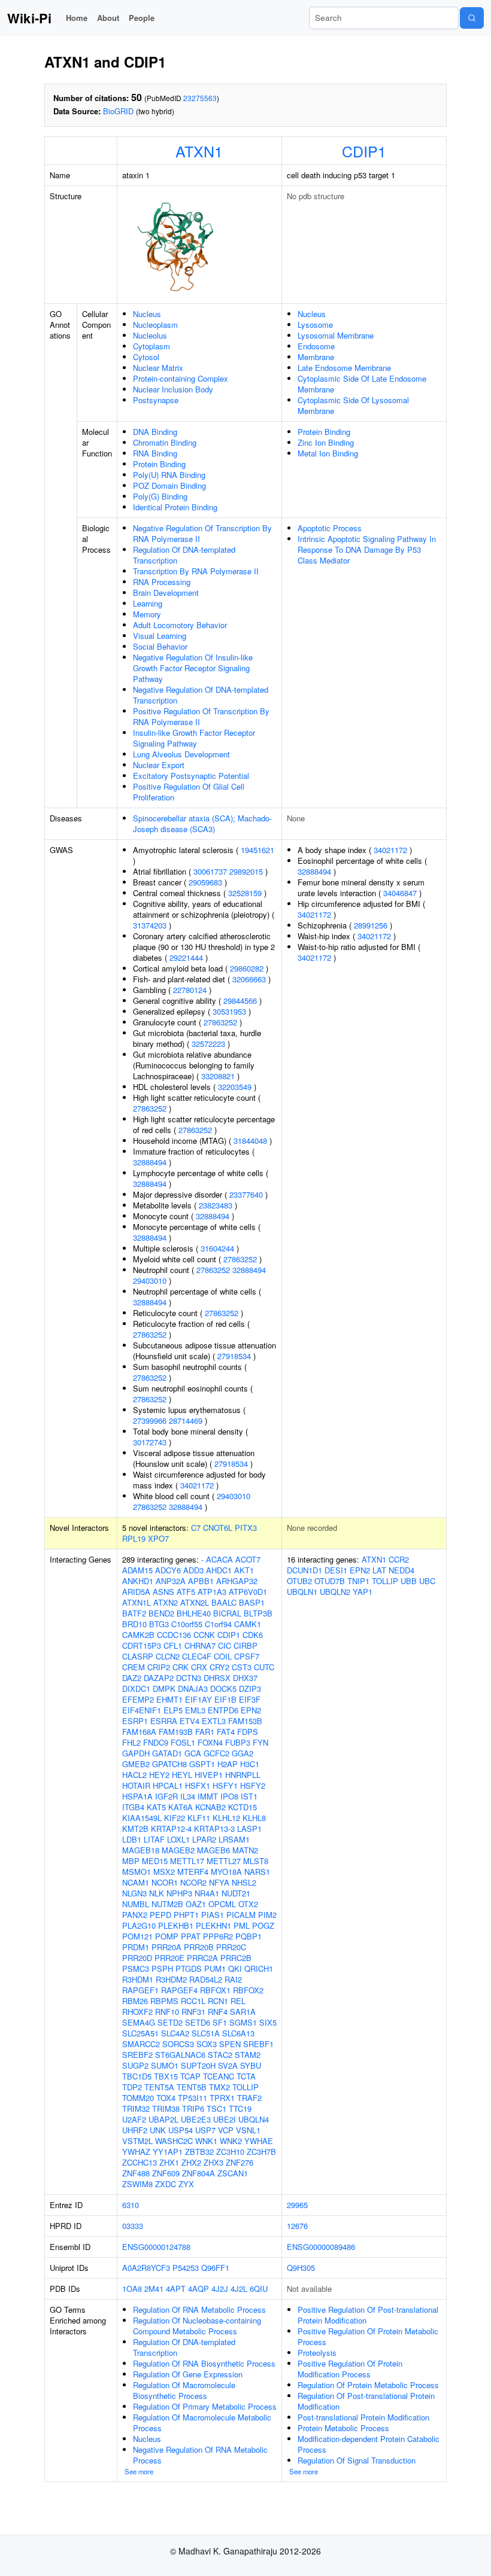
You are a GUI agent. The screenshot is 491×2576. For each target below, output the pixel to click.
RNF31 (193, 2012)
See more (139, 2471)
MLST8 (256, 1861)
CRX (199, 1667)
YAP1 (363, 1592)
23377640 (246, 1194)
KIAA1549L (142, 1818)
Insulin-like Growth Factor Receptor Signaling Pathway (194, 738)
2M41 (154, 2289)
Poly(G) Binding (160, 496)
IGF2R (166, 1796)
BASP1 (252, 1602)
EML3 (195, 1710)
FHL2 (131, 1742)
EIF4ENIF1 (142, 1710)
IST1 (249, 1796)
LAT (379, 1570)
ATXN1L (137, 1602)
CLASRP (138, 1656)
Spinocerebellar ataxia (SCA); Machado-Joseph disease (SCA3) (202, 823)
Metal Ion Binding (328, 453)
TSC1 (216, 2108)
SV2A (228, 2065)
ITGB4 (133, 1807)
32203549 (235, 1087)
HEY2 (159, 1775)
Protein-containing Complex (181, 378)
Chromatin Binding (165, 442)
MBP (131, 1861)
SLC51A (206, 2033)
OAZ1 (196, 1904)
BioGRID (118, 111)
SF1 (220, 2022)
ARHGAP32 (237, 1581)
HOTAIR (136, 1785)
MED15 (155, 1861)
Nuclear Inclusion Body (173, 389)
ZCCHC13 (140, 2162)
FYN (260, 1742)
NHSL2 (244, 1882)
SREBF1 (258, 2044)
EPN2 (251, 1710)
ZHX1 (169, 2162)
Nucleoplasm (155, 325)
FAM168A (139, 1732)
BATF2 (134, 1613)
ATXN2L (195, 1602)
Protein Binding (159, 464)
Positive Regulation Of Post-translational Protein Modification (368, 2315)
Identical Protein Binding (175, 507)
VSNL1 (248, 2130)
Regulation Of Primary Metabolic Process (205, 2406)
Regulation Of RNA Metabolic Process (199, 2309)
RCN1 (218, 2001)
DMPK (164, 1689)
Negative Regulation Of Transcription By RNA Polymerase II (202, 533)
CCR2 (399, 1559)
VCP (226, 2130)
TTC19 (240, 2108)
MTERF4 (193, 1872)
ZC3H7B (261, 2152)
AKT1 (244, 1570)
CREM (134, 1667)
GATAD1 (167, 1753)
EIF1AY (198, 1699)
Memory (147, 614)
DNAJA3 (193, 1689)
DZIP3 (250, 1689)
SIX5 (268, 2022)
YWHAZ (136, 2152)
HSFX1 (198, 1785)
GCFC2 (216, 1753)
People (142, 18)
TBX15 (166, 2076)
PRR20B (199, 1947)
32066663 (249, 979)
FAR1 (205, 1732)
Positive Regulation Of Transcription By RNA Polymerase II (201, 716)
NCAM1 (136, 1882)
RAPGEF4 (179, 1990)
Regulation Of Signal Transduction (357, 2460)
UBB (409, 1581)
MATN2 (245, 1850)
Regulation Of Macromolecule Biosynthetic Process (184, 2390)
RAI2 (233, 1979)
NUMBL (136, 1904)
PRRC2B (236, 1958)
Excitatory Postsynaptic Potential (191, 776)
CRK (181, 1667)
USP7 (205, 2130)
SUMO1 (165, 2065)
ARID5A (136, 1592)
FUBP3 (238, 1742)
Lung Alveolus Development (181, 754)
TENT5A (159, 2087)
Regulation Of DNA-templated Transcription (184, 555)
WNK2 (231, 2141)
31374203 (150, 925)
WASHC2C (174, 2141)
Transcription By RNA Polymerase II (196, 571)
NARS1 (257, 1872)
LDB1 (132, 1839)
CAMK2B (138, 1635)
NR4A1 (207, 1893)
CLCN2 (168, 1656)
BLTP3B (258, 1613)
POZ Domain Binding (169, 485)
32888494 (150, 1162)
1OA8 (132, 2289)
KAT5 (156, 1807)
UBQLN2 (335, 1592)
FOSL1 (183, 1742)
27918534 (234, 1356)
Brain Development (166, 593)
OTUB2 (299, 1581)
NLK (157, 1893)
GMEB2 (136, 1764)
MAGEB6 (213, 1850)
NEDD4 (401, 1570)
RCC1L (193, 2001)
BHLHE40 (194, 1613)
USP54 (181, 2130)
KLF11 (199, 1818)
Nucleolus (150, 335)
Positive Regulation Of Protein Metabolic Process (368, 2336)
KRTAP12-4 (171, 1829)
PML (242, 1925)
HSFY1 (225, 1785)
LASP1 (249, 1829)
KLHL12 (226, 1818)
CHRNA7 (200, 1645)
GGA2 (243, 1753)
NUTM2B (167, 1904)
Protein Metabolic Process (343, 2428)
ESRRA (164, 1721)
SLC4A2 (175, 2033)
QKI (235, 1968)
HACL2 (134, 1775)
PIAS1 (213, 1915)
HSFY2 (253, 1785)
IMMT (208, 1796)
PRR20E (169, 1958)
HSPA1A (137, 1796)
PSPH (162, 1968)
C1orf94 (218, 1624)
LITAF (154, 1839)
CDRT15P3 (142, 1645)
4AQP (198, 2289)
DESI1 (336, 1570)
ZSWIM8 (137, 2184)
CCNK (204, 1635)
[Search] (472, 18)
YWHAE (259, 2141)
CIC (225, 1645)
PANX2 (135, 1915)
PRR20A (166, 1947)
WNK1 (206, 2141)
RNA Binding (155, 453)
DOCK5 (223, 1689)
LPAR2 (204, 1839)
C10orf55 (187, 1624)
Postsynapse (156, 400)
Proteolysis (317, 2353)
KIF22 (175, 1818)
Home (77, 18)
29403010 (150, 1281)
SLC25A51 (140, 2033)
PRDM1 (136, 1947)
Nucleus (147, 314)
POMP (167, 1936)
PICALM (241, 1915)
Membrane (316, 357)
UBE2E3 (196, 2119)
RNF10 (167, 2012)
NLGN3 (134, 1893)
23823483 (216, 1205)
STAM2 (248, 2055)
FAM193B (176, 1732)
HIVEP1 (209, 1775)
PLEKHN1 (213, 1925)
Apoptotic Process (330, 528)
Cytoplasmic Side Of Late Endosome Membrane (362, 384)
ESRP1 (135, 1721)
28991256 (371, 925)
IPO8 (229, 1796)
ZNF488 (136, 2173)
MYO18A (226, 1872)
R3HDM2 (171, 1979)
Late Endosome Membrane (344, 368)
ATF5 (186, 1592)
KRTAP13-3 (214, 1829)
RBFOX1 (215, 1990)
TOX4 (166, 2098)
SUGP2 (135, 2065)
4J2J (220, 2289)
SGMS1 (243, 2022)
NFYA (219, 1882)
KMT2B (135, 1829)
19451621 (257, 850)
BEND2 (161, 1613)
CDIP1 (364, 151)
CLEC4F (197, 1656)
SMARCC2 (141, 2044)
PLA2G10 (139, 1925)
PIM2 (267, 1915)
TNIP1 (358, 1581)
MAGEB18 (141, 1850)
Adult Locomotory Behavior (180, 625)
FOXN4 (210, 1742)
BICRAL (227, 1613)
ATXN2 (166, 1602)
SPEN (230, 2044)
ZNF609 (166, 2173)
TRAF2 (249, 2098)
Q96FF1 (215, 2268)
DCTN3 (189, 1678)
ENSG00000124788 (156, 2247)
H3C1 (250, 1764)
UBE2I (225, 2119)
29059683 (205, 882)
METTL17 (187, 1861)
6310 (131, 2205)
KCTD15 (243, 1807)
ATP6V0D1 (248, 1592)
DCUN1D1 (304, 1570)
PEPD (160, 1915)
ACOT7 (248, 1559)
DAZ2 (132, 1678)
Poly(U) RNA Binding (169, 475)
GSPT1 (202, 1764)
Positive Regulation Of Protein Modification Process (350, 2369)
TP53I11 (193, 2098)
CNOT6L (218, 1528)
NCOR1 (165, 1882)
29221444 (186, 957)
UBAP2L (163, 2119)
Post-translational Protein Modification (363, 2417)
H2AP (228, 1764)
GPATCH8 (169, 1764)
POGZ (263, 1925)
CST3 (242, 1667)
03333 (133, 2226)
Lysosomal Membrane (336, 335)
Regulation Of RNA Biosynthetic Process (204, 2363)
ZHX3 (213, 2162)
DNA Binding (155, 432)
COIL (223, 1656)
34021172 (197, 1485)
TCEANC (219, 2076)
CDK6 (253, 1635)
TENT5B (192, 2087)
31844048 (250, 1141)
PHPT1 (186, 1915)
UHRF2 (135, 2130)
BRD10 (134, 1624)
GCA (193, 1753)
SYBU (251, 2065)
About (108, 18)
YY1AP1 (168, 2152)
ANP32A (171, 1581)
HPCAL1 (168, 1785)
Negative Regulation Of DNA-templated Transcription (201, 695)
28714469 (186, 1421)
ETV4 (190, 1721)
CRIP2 (159, 1667)
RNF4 (218, 2012)
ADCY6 (168, 1570)
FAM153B (245, 1721)
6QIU (259, 2289)
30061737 (210, 871)
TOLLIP (245, 2087)
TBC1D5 (137, 2076)
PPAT (191, 1936)
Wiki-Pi (29, 18)
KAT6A (181, 1807)
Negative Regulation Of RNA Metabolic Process (200, 2455)
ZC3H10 (230, 2152)
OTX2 (248, 1904)
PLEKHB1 (176, 1925)
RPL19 (134, 1538)
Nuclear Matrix (158, 368)
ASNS (163, 1592)
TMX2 (219, 2087)
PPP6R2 (218, 1936)
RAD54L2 (206, 1979)
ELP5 (173, 1710)
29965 (297, 2205)
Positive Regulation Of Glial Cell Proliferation (189, 792)
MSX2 (164, 1872)
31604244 (217, 1248)
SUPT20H (198, 2065)
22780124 (190, 990)
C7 (196, 1528)
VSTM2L (137, 2141)
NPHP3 (179, 1893)
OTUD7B (330, 1581)
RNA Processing (162, 582)
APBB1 (201, 1581)
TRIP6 (193, 2108)
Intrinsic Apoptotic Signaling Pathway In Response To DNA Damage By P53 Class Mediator (367, 549)
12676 (297, 2226)
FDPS (248, 1732)
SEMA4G (139, 2022)
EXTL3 (214, 1721)
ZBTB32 (199, 2152)
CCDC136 (174, 1635)
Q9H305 (301, 2268)
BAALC (224, 1602)
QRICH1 (259, 1968)
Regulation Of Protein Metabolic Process (368, 2385)
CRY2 (219, 1667)
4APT (176, 2289)
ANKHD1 (138, 1581)
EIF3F (250, 1699)
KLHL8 (254, 1818)
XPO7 (158, 1538)
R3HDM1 (138, 1979)
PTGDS (189, 1968)
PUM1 (215, 1968)
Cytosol (146, 357)
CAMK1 (248, 1624)
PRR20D (137, 1958)
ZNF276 (240, 2162)
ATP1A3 (212, 1592)
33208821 (218, 1076)
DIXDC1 (136, 1689)
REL (238, 2001)
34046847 (400, 893)
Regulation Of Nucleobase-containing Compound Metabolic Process (197, 2326)
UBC (427, 1581)
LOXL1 (178, 1839)
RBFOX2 (248, 1990)
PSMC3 (136, 1968)
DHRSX (217, 1678)
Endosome (316, 346)
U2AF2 (134, 2119)
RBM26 (135, 2001)
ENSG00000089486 (321, 2247)
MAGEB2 (178, 1850)
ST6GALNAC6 (180, 2055)
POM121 (137, 1936)
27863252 (220, 1022)
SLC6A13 (238, 2033)
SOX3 (207, 2044)
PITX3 (246, 1528)
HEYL (182, 1775)
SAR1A (243, 2012)
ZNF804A (198, 2173)
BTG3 (159, 1624)
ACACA (219, 1559)
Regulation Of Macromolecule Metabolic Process (202, 2423)
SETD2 (170, 2022)
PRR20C (231, 1947)
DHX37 (245, 1678)
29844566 (240, 1001)
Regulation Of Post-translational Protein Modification (366, 2401)
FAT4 (226, 1732)
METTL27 (224, 1861)
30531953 (229, 1011)
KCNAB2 (210, 1807)
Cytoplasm (151, 346)
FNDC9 (156, 1742)
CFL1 (173, 1645)
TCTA (246, 2076)
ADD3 (193, 1570)
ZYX (186, 2184)
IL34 (188, 1796)
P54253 (186, 2268)
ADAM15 (137, 1570)
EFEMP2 (138, 1699)
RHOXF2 (137, 2012)
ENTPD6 (223, 1710)
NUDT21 (236, 1893)
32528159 (245, 893)
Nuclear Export (159, 765)
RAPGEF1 (140, 1990)
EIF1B (225, 1699)
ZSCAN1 (233, 2173)
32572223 (208, 1044)
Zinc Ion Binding (326, 442)
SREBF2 (137, 2055)
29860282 (247, 968)
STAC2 (220, 2055)
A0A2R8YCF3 (146, 2268)
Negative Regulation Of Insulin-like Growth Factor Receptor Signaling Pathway (193, 668)
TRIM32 (136, 2108)
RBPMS (164, 2001)
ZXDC (166, 2184)
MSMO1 (137, 1872)
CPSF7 (247, 1656)
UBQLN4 (254, 2119)
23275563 (200, 98)
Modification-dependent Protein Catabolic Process (369, 2444)
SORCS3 (178, 2044)
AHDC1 (219, 1570)
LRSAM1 (234, 1839)
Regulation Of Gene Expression (188, 2374)
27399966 (150, 1421)
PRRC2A (202, 1958)
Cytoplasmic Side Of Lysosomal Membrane (353, 405)
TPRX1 (222, 2098)
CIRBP (245, 1645)
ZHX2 (191, 2162)
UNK (158, 2130)
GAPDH (136, 1753)
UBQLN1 (302, 1592)
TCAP (190, 2076)
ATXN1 (199, 151)
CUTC (264, 1667)
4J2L (239, 2289)
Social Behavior (160, 646)
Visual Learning (160, 636)
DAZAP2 (159, 1678)
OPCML (222, 1904)
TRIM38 (166, 2108)
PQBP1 (248, 1936)
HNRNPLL (243, 1775)
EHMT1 (169, 1699)
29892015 (246, 871)
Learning (148, 603)
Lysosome (315, 325)
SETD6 (198, 2022)
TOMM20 (138, 2098)
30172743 (150, 1442)
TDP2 (132, 2087)
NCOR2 (193, 1882)
